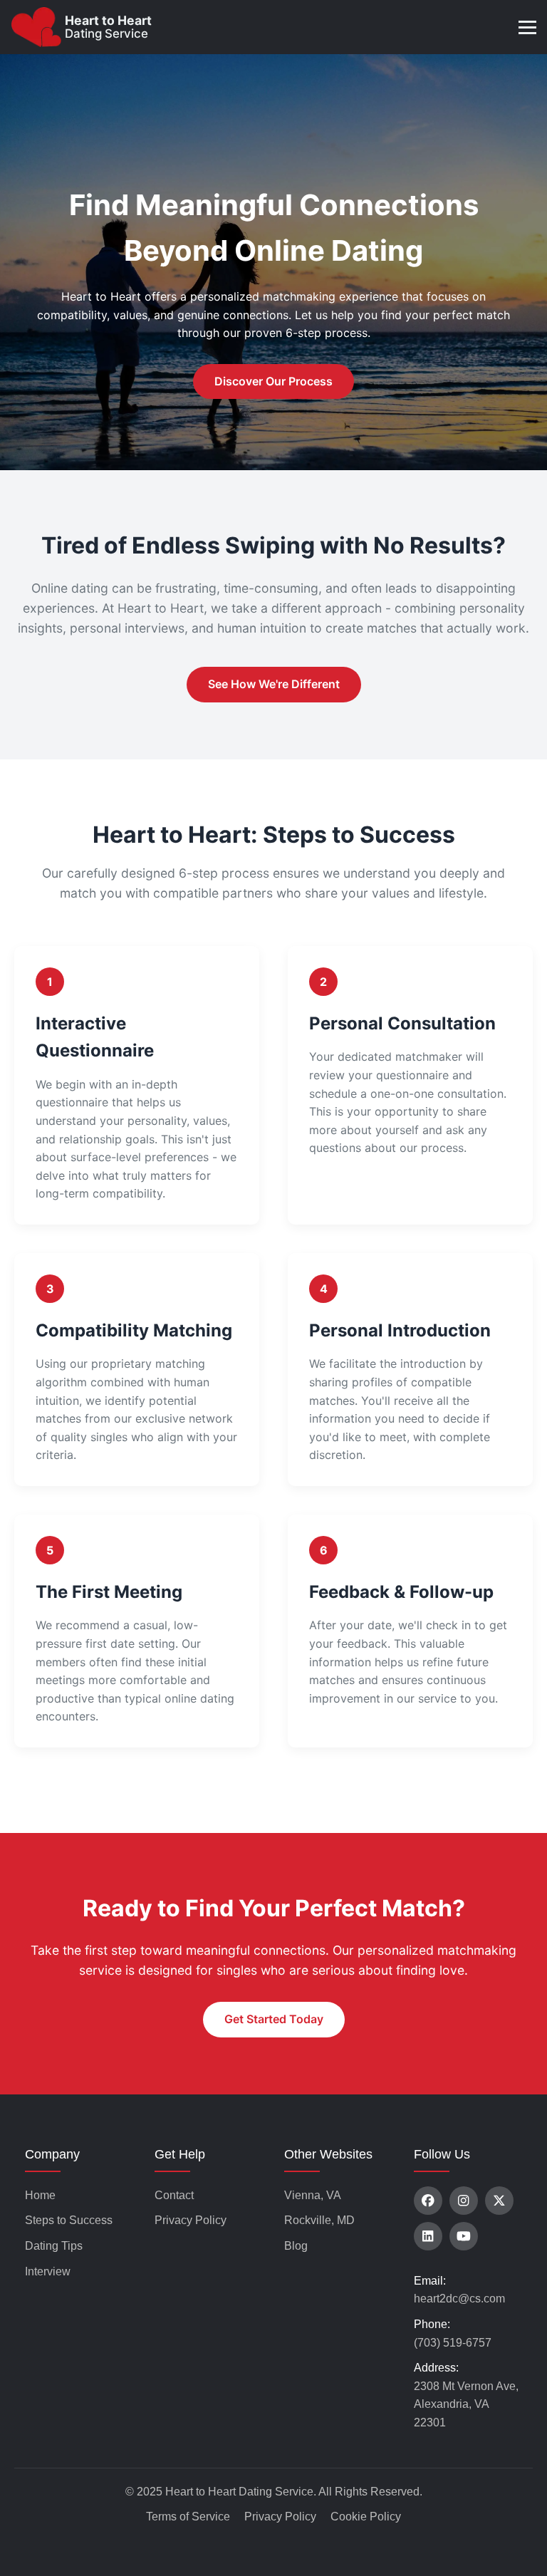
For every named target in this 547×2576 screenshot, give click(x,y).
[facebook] (428, 2201)
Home (40, 2195)
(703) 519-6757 (453, 2343)
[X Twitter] (499, 2201)
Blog (296, 2246)
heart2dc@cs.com (459, 2299)
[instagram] (464, 2201)
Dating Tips (54, 2246)
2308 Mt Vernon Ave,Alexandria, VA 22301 (466, 2404)
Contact (174, 2195)
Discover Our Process (273, 381)
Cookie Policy (366, 2517)
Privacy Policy (191, 2220)
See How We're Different (274, 684)
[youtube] (464, 2236)
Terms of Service (188, 2517)
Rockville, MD (319, 2220)
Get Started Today (274, 2019)
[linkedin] (428, 2236)
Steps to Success (69, 2220)
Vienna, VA (313, 2195)
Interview (48, 2271)
